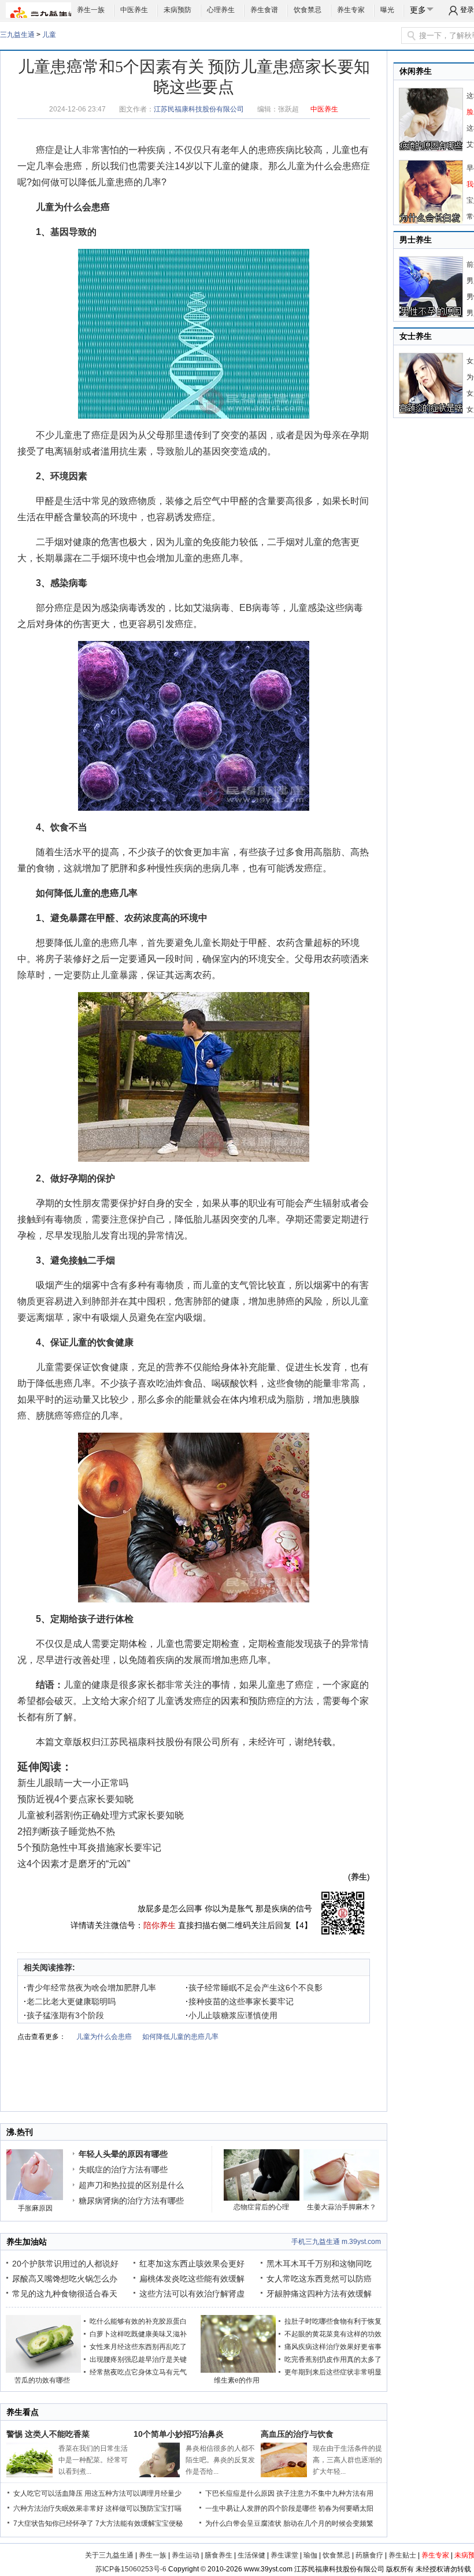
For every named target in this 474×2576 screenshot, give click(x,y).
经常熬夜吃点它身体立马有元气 (138, 2372)
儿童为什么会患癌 (324, 166)
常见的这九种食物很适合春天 (65, 2294)
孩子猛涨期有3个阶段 (64, 2015)
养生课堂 (284, 2555)
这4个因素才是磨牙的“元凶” (74, 1864)
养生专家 (351, 10)
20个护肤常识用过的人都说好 (65, 2264)
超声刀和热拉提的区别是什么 (131, 2185)
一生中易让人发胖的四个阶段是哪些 (261, 2508)
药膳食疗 (369, 2555)
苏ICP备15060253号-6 (131, 2569)
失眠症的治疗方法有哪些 (123, 2169)
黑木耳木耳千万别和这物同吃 (319, 2264)
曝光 (387, 10)
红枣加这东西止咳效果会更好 (192, 2264)
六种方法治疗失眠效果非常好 (58, 2508)
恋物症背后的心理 (261, 2207)
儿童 (49, 35)
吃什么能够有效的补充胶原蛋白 (138, 2321)
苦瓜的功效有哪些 (42, 2380)
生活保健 (251, 2555)
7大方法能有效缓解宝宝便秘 (139, 2523)
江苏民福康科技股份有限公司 (199, 109)
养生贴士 (402, 2555)
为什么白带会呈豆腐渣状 (243, 2523)
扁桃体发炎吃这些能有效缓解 (192, 2279)
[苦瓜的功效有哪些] (43, 2370)
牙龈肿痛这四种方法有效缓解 (319, 2294)
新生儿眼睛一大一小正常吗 (73, 1783)
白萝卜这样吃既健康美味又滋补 (138, 2334)
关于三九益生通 (109, 2555)
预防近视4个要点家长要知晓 (75, 1799)
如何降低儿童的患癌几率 (87, 893)
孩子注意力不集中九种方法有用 (325, 2493)
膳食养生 (219, 2555)
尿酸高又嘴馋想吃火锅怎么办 (65, 2279)
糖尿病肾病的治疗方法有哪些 (131, 2201)
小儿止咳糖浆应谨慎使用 (232, 2015)
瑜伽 (310, 2555)
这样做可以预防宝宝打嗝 (143, 2508)
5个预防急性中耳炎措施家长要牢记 (89, 1848)
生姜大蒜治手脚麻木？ (342, 2207)
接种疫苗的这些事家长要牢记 (240, 2001)
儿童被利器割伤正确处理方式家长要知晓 (101, 1815)
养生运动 (186, 2555)
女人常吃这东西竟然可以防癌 (319, 2279)
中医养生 (134, 10)
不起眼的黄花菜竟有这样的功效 (333, 2334)
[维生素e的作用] (238, 2370)
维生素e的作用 (237, 2380)
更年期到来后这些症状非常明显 (333, 2372)
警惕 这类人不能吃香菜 (48, 2434)
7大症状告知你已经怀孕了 (53, 2523)
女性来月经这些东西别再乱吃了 (138, 2347)
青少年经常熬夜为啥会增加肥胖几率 (90, 1988)
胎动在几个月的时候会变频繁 (328, 2523)
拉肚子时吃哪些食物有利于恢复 (333, 2321)
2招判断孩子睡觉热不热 (66, 1831)
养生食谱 (264, 10)
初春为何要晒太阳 (346, 2508)
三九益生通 (17, 35)
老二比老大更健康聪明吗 (70, 2001)
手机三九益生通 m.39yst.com (336, 2242)
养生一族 (91, 10)
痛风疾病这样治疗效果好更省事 (333, 2347)
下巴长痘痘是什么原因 (240, 2493)
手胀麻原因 (35, 2208)
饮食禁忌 (308, 10)
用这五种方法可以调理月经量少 (133, 2493)
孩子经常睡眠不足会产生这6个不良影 (254, 1988)
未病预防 (177, 10)
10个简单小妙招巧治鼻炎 (179, 2434)
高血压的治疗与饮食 (297, 2434)
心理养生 (221, 10)
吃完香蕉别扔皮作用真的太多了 (333, 2359)
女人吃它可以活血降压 (48, 2493)
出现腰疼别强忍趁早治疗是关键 (138, 2359)
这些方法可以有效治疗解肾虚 (192, 2294)
